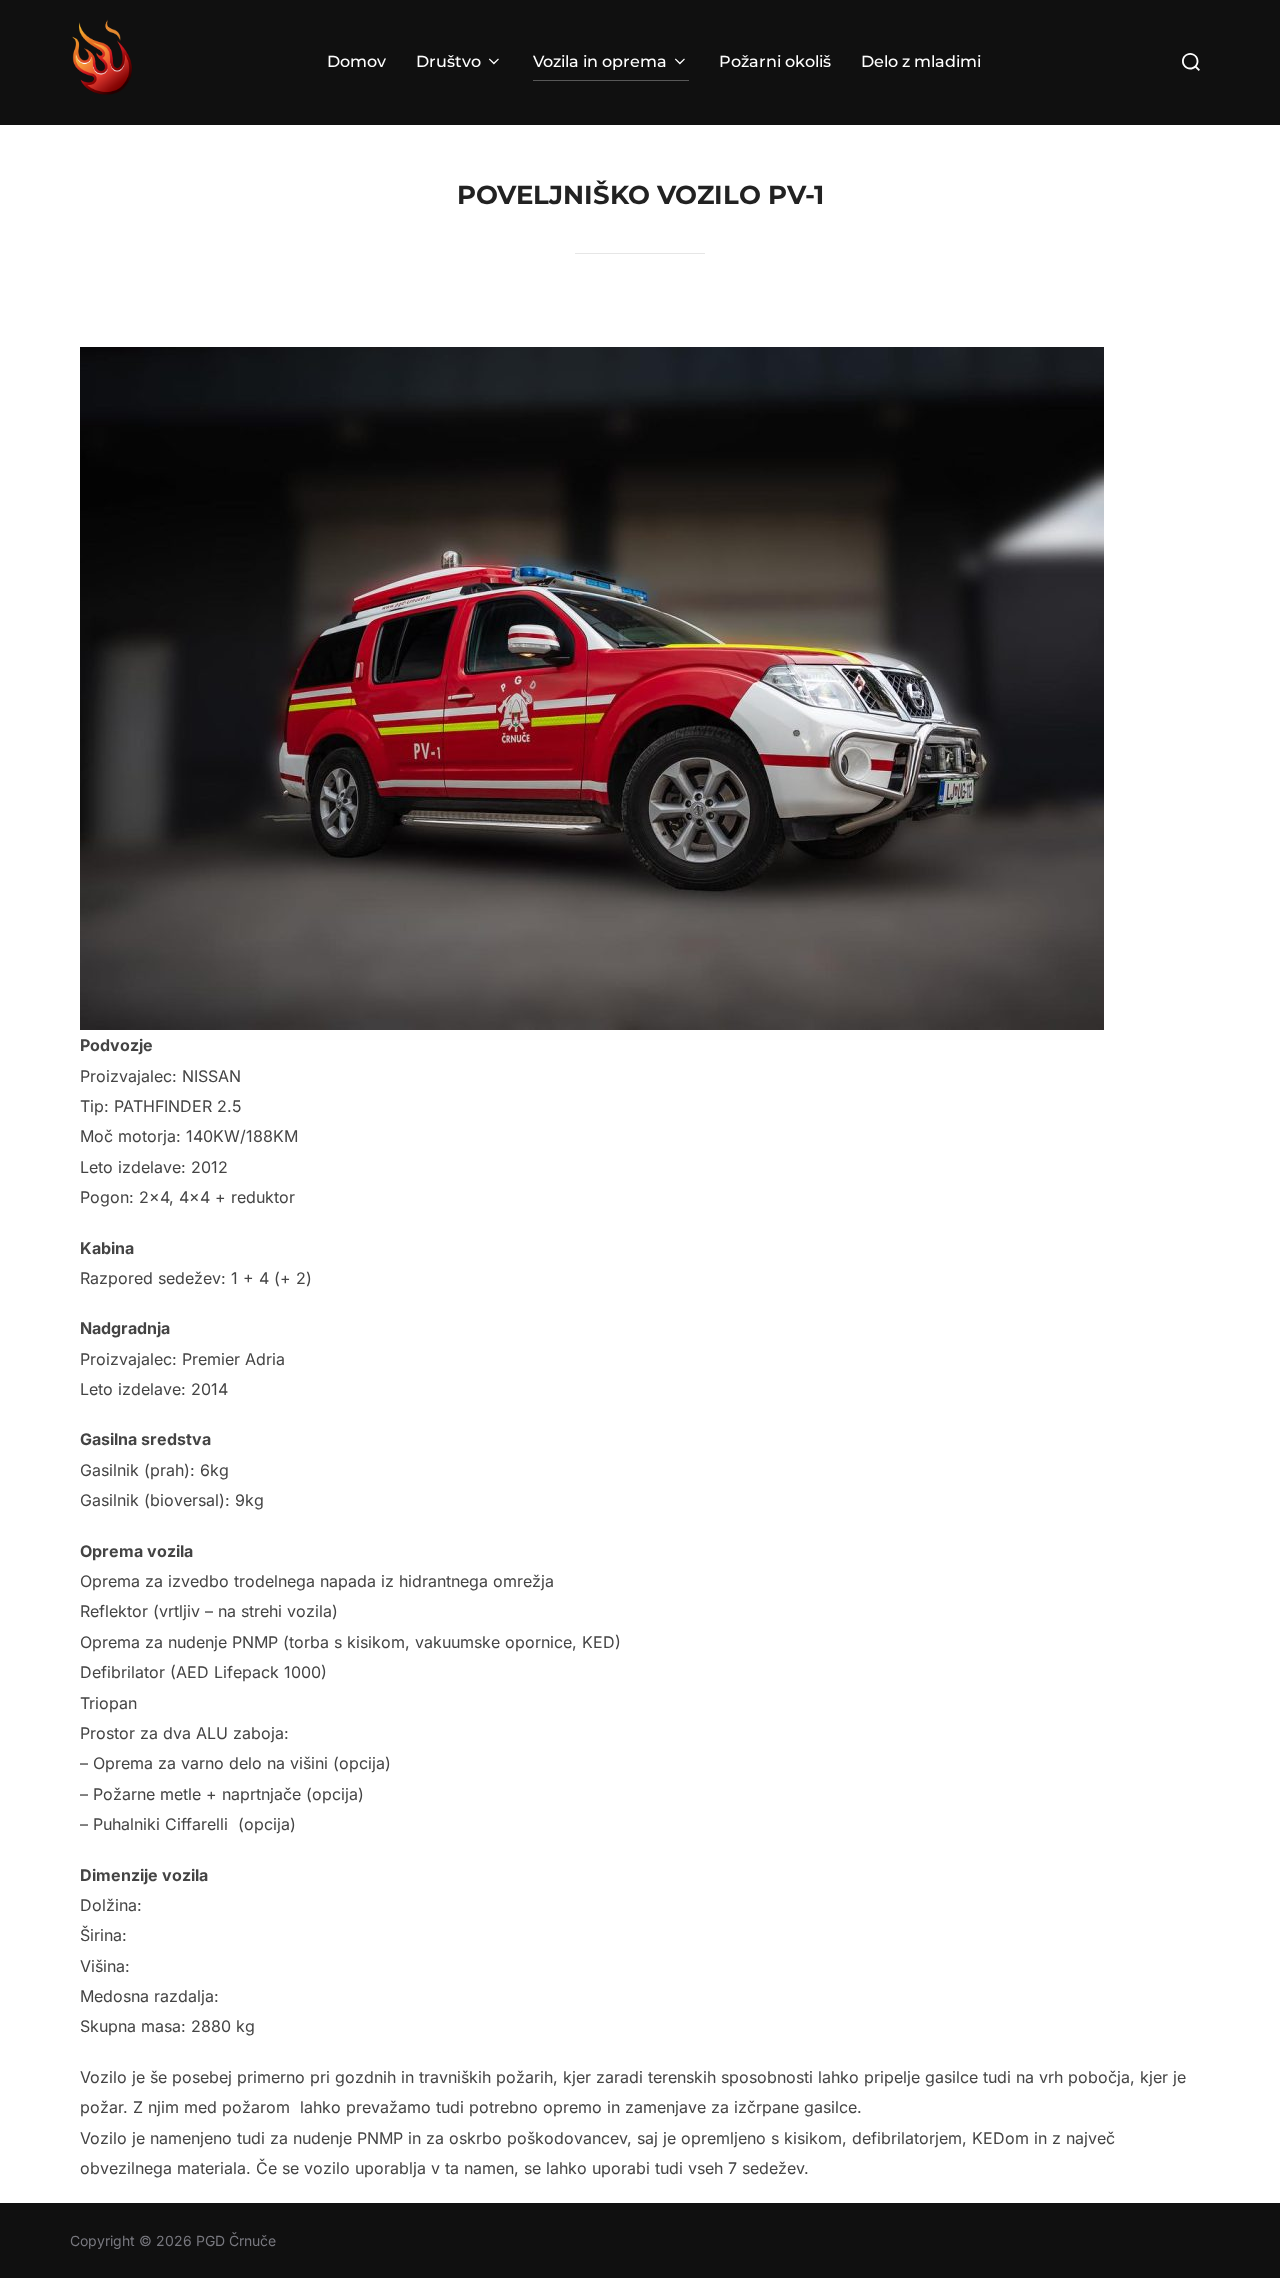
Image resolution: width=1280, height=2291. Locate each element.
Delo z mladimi (921, 61)
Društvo (448, 61)
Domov (356, 61)
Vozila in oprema (600, 61)
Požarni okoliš (775, 61)
